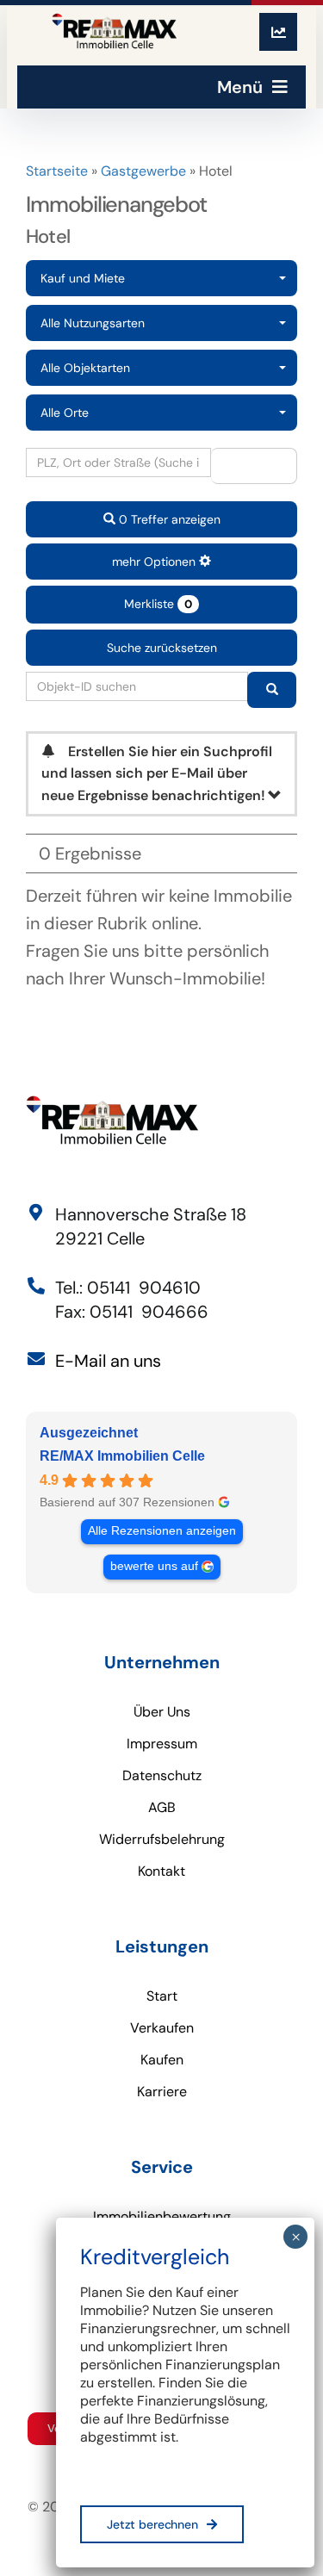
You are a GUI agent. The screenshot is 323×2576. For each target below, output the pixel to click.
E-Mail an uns (108, 1361)
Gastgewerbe (143, 171)
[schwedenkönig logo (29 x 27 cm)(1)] (114, 32)
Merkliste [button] (158, 604)
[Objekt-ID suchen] (272, 690)
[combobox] (161, 278)
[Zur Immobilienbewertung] (278, 32)
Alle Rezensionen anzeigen (162, 1531)
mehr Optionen (155, 562)
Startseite (57, 171)
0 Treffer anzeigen (168, 519)
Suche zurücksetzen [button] (162, 648)
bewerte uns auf (154, 1566)
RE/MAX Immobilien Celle (122, 1456)
